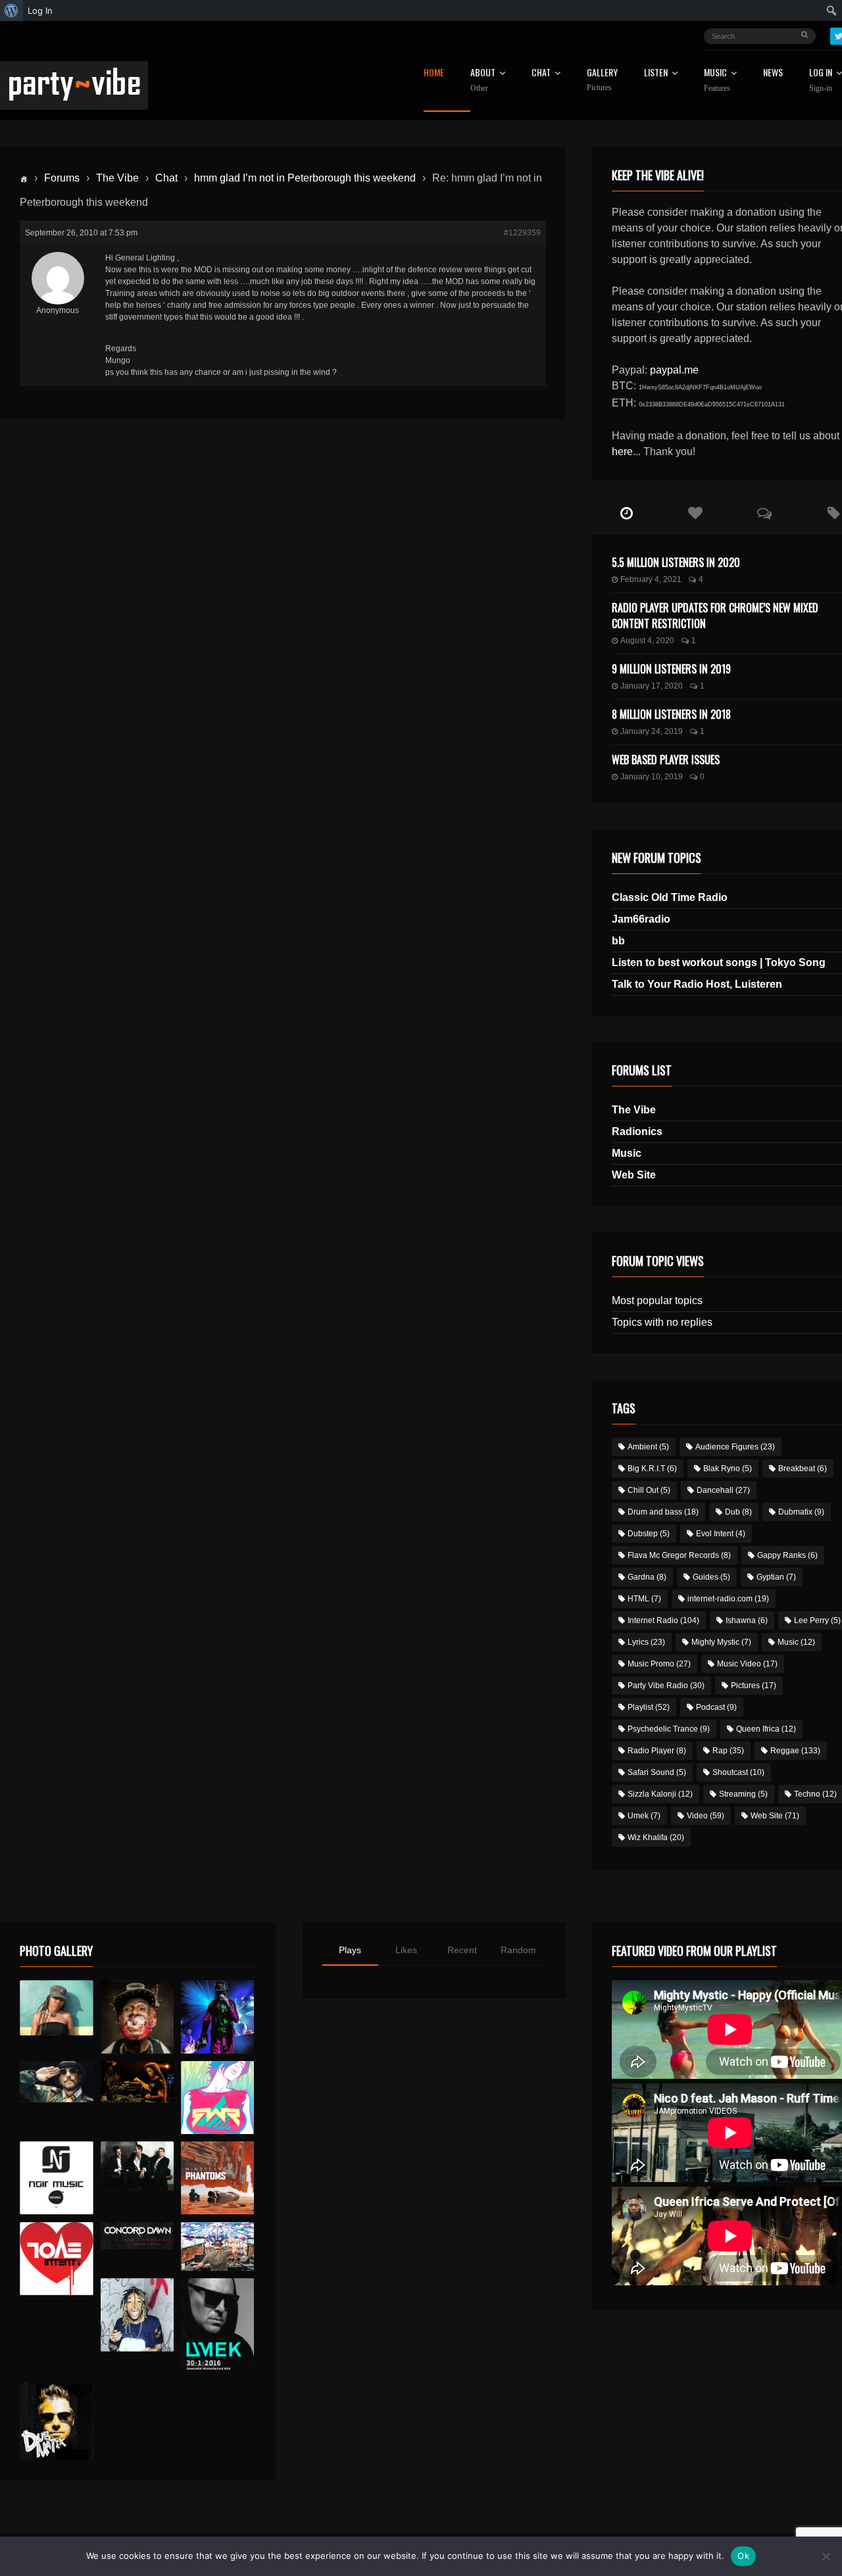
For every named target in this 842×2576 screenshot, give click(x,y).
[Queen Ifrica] (56, 2008)
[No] (826, 2556)
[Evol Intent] (56, 2259)
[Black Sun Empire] (217, 2178)
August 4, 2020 (647, 641)
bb (618, 941)
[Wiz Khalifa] (137, 2315)
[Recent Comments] (765, 514)
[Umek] (217, 2327)
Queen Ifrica (766, 1729)
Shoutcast (738, 1772)
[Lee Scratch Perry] (137, 2017)
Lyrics (646, 1642)
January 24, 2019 (652, 731)
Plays (350, 1950)
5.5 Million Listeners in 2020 (676, 562)
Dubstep (649, 1534)
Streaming (743, 1794)
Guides (711, 1577)
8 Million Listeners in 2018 (671, 714)
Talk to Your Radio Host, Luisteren (697, 984)
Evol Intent (721, 1534)
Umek (644, 1816)
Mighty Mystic (721, 1642)
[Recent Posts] (627, 514)
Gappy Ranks (787, 1555)
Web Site (634, 1175)
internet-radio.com (728, 1599)
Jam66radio (641, 919)
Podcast (716, 1707)
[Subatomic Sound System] (217, 2017)
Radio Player (657, 1751)
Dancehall (723, 1490)
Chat (541, 73)
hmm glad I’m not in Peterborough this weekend (305, 178)
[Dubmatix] (56, 2421)
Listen (656, 73)
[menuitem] (12, 11)
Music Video (747, 1664)
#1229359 (522, 233)
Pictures (754, 1686)
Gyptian (776, 1577)
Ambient (648, 1447)
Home (434, 73)
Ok (743, 2556)
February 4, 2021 (651, 579)
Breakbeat (803, 1469)
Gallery (602, 80)
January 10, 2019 (652, 777)
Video (706, 1816)
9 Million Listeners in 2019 (671, 669)
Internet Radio (663, 1620)
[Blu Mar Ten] (137, 2166)
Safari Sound (657, 1772)
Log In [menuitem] (40, 11)
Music (627, 1153)
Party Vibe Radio (666, 1686)
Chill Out (649, 1490)
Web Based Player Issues (666, 760)
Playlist (649, 1707)
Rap (728, 1751)
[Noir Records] (56, 2178)
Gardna (647, 1577)
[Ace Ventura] (217, 2247)
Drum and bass (663, 1512)
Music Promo (659, 1664)
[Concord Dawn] (137, 2236)
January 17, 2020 (652, 686)
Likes (406, 1950)
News (773, 73)
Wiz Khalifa (656, 1837)
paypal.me (674, 370)
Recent (462, 1950)
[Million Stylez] (56, 2082)
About (483, 80)
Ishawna (747, 1620)
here (622, 451)
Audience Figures (735, 1447)
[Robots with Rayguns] (217, 2098)
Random (518, 1950)
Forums (62, 178)
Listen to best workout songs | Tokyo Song (719, 962)
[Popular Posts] (696, 514)
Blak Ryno (728, 1469)
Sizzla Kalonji (660, 1794)
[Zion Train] (137, 2082)
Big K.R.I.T (652, 1469)
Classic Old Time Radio (670, 897)
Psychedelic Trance (669, 1729)
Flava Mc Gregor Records (679, 1555)
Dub (738, 1512)
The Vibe (117, 178)
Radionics (637, 1131)
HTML (644, 1599)
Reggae (795, 1751)
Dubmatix (801, 1512)
